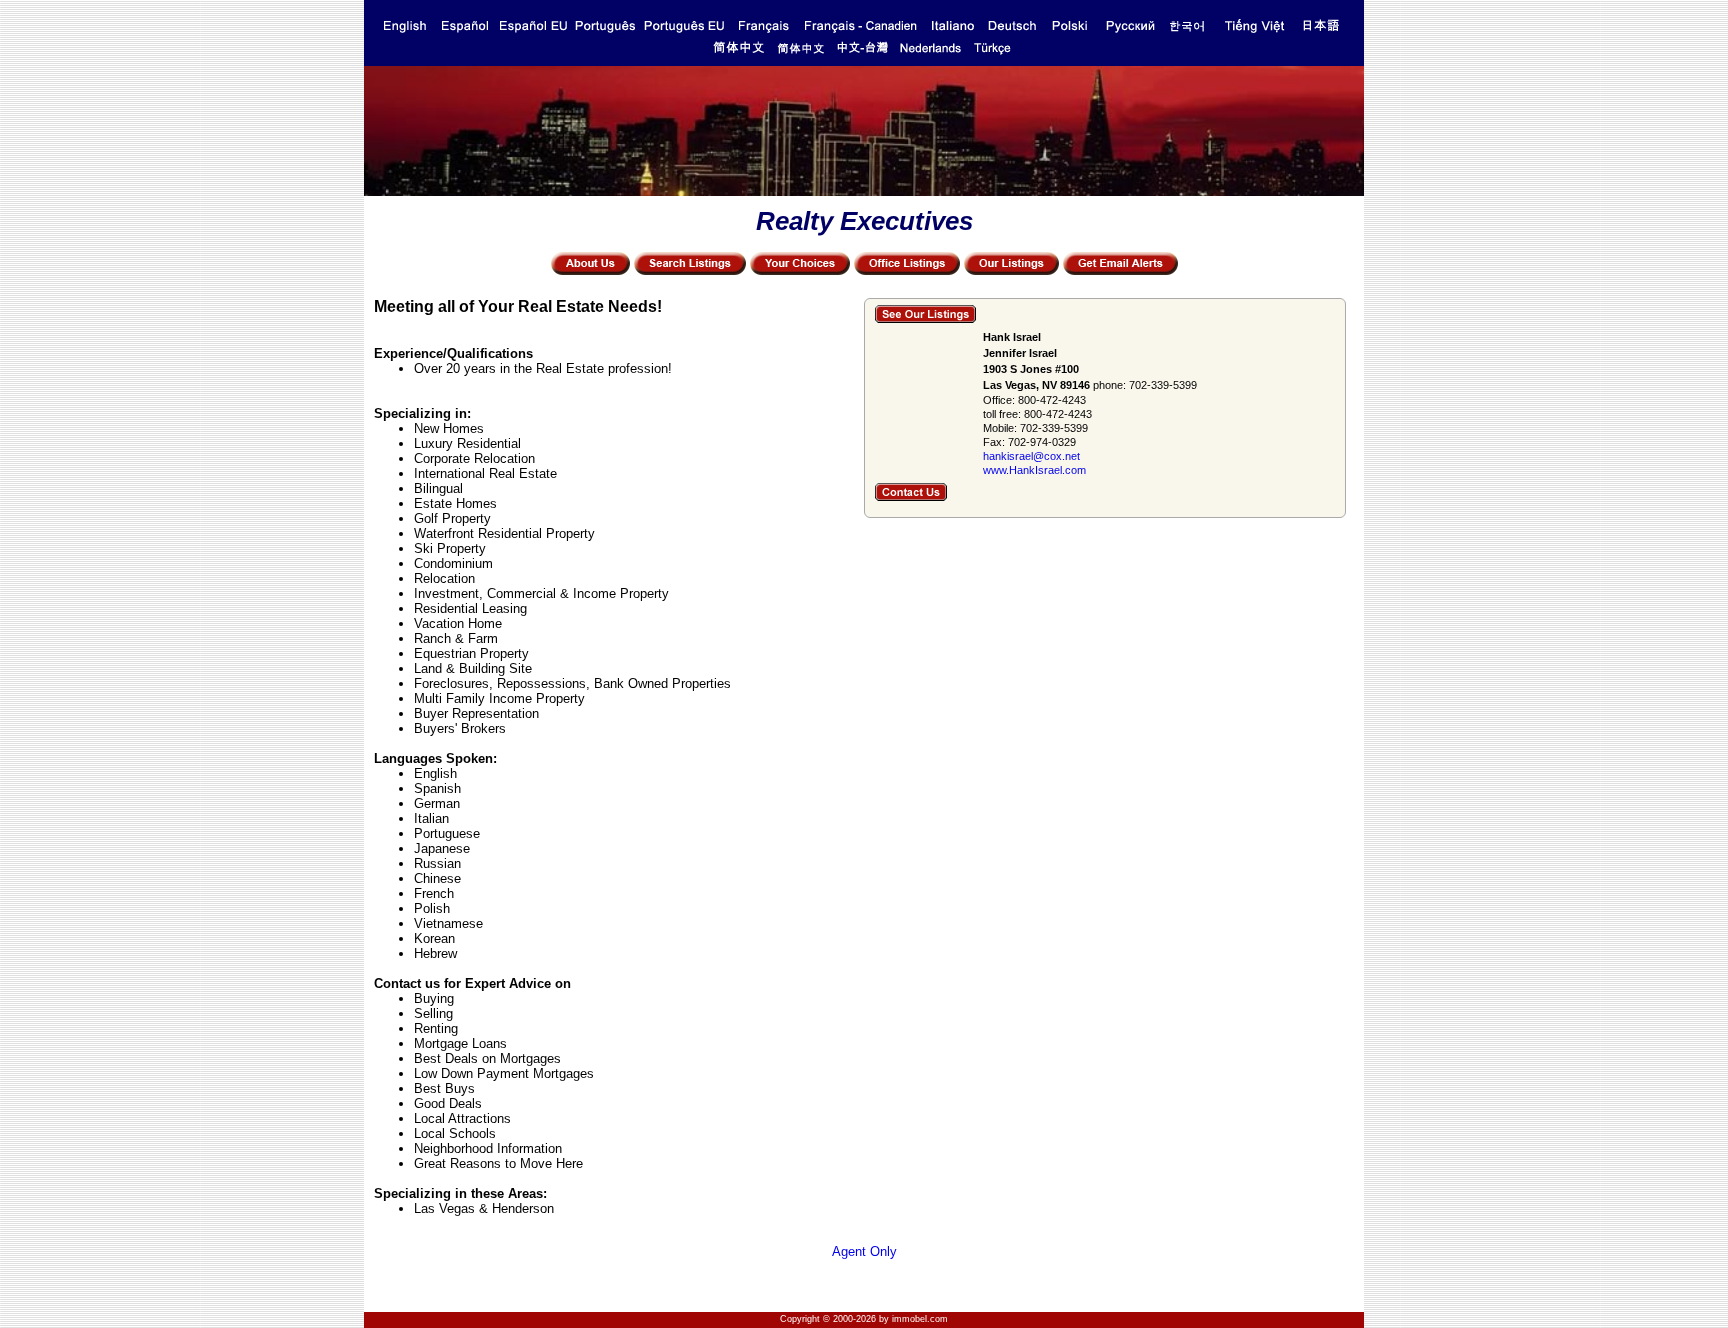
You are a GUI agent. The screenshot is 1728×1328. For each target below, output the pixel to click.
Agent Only (864, 1251)
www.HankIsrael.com (1034, 470)
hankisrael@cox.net (1031, 456)
